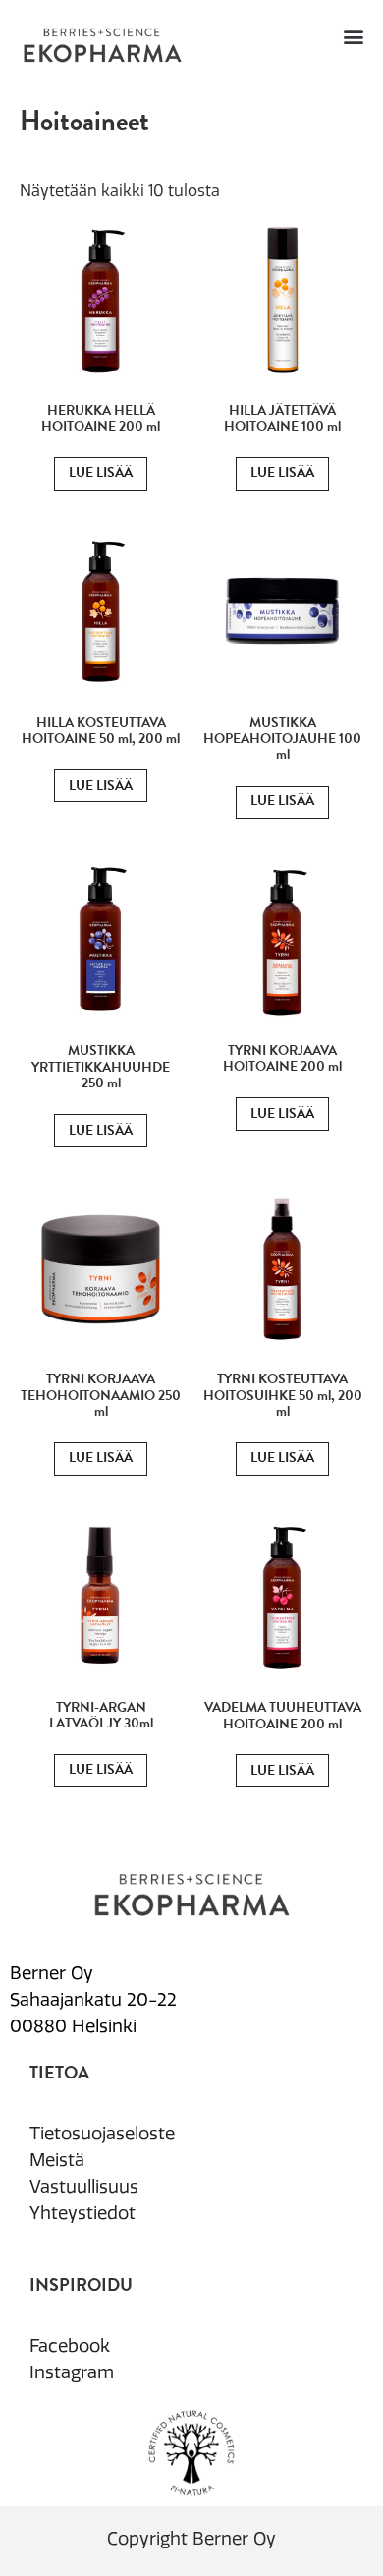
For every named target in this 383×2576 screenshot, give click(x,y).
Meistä (57, 2160)
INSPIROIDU (81, 2284)
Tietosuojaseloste (102, 2134)
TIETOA (59, 2072)
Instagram (72, 2372)
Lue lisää (101, 472)
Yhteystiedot (82, 2213)
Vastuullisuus (84, 2187)
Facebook (70, 2346)
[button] (353, 36)
